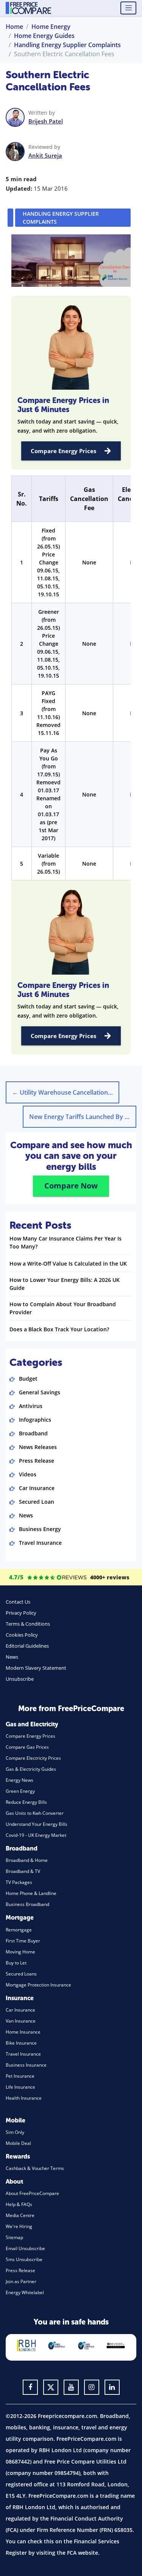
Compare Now (71, 1186)
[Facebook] (30, 2387)
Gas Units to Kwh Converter (35, 1813)
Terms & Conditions (28, 1624)
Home (14, 27)
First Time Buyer (23, 1941)
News (26, 1515)
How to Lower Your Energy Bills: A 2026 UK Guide (65, 1284)
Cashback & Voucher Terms (35, 2168)
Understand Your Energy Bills (37, 1824)
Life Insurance (20, 2087)
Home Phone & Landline (31, 1893)
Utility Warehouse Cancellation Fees (66, 1092)
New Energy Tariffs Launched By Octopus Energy (83, 1117)
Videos (28, 1474)
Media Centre (20, 2215)
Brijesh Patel (46, 121)
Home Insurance (23, 2032)
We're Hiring (19, 2226)
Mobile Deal (18, 2143)
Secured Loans (21, 1974)
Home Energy (51, 27)
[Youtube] (71, 2387)
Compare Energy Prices (63, 451)
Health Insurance (24, 2098)
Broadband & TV (23, 1871)
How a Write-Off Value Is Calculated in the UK (68, 1264)
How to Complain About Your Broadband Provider (63, 1308)
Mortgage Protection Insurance (38, 1985)
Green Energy (20, 1791)
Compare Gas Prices (27, 1747)
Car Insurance (37, 1488)
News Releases (38, 1447)
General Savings (40, 1392)
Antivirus (31, 1406)
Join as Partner (21, 2281)
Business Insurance (26, 2065)
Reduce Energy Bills (26, 1802)
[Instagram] (92, 2387)
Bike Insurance (21, 2043)
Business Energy (40, 1529)
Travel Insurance (40, 1543)
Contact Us (18, 1602)
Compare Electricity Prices (33, 1758)
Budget (28, 1379)
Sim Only (15, 2132)
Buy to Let (16, 1963)
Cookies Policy (22, 1635)
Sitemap (14, 2237)
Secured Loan (37, 1502)
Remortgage (19, 1930)
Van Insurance (21, 2021)
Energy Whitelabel (25, 2292)
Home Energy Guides (44, 36)
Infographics (35, 1420)
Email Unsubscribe (25, 2248)
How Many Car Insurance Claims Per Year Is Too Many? (66, 1242)
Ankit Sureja (45, 155)
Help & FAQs (19, 2204)
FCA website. (83, 2553)
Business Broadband (27, 1904)
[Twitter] (51, 2387)
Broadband (33, 1433)
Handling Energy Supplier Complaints (67, 45)
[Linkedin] (112, 2387)
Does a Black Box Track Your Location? (59, 1329)
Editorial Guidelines (27, 1646)
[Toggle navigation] (128, 8)
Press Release (37, 1461)
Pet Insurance (20, 2076)
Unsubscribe (20, 1679)
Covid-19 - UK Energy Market (36, 1835)
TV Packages (19, 1882)
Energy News (20, 1780)
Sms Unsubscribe (24, 2259)
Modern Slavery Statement (36, 1668)
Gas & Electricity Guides (31, 1769)
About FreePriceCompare (32, 2193)
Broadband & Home (27, 1860)
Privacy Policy (21, 1613)
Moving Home (20, 1952)
